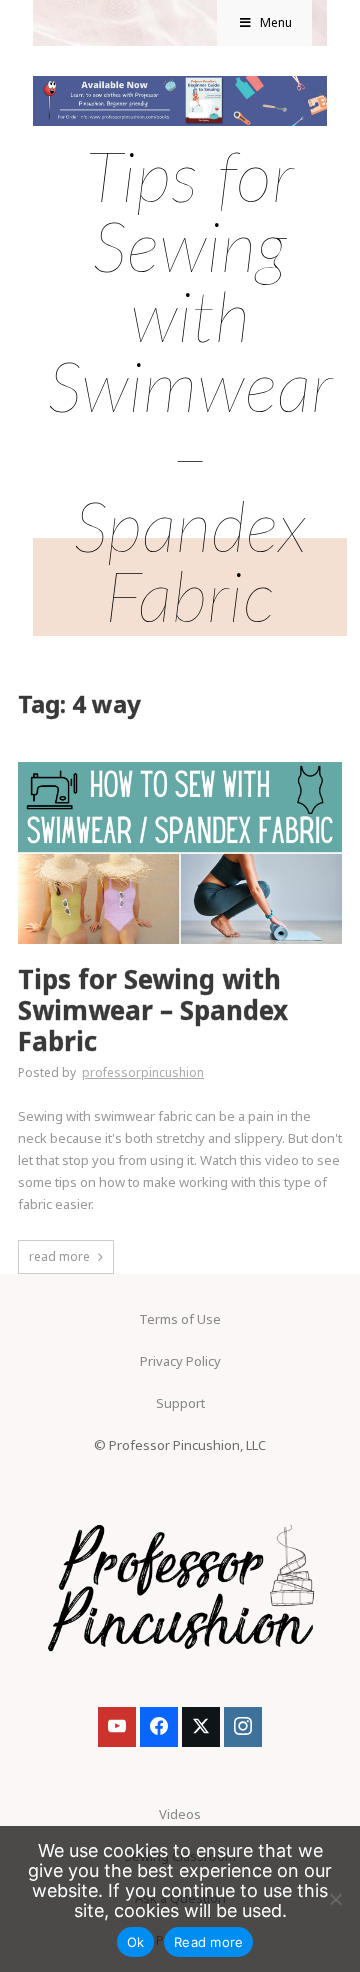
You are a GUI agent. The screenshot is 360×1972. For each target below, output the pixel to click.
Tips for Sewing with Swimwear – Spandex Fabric (153, 1011)
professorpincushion (143, 1072)
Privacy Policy (180, 1361)
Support (180, 1403)
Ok (136, 1942)
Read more (208, 1942)
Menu (276, 22)
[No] (335, 1899)
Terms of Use (180, 1319)
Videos (180, 1814)
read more (59, 1256)
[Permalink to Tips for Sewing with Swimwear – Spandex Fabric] (180, 768)
